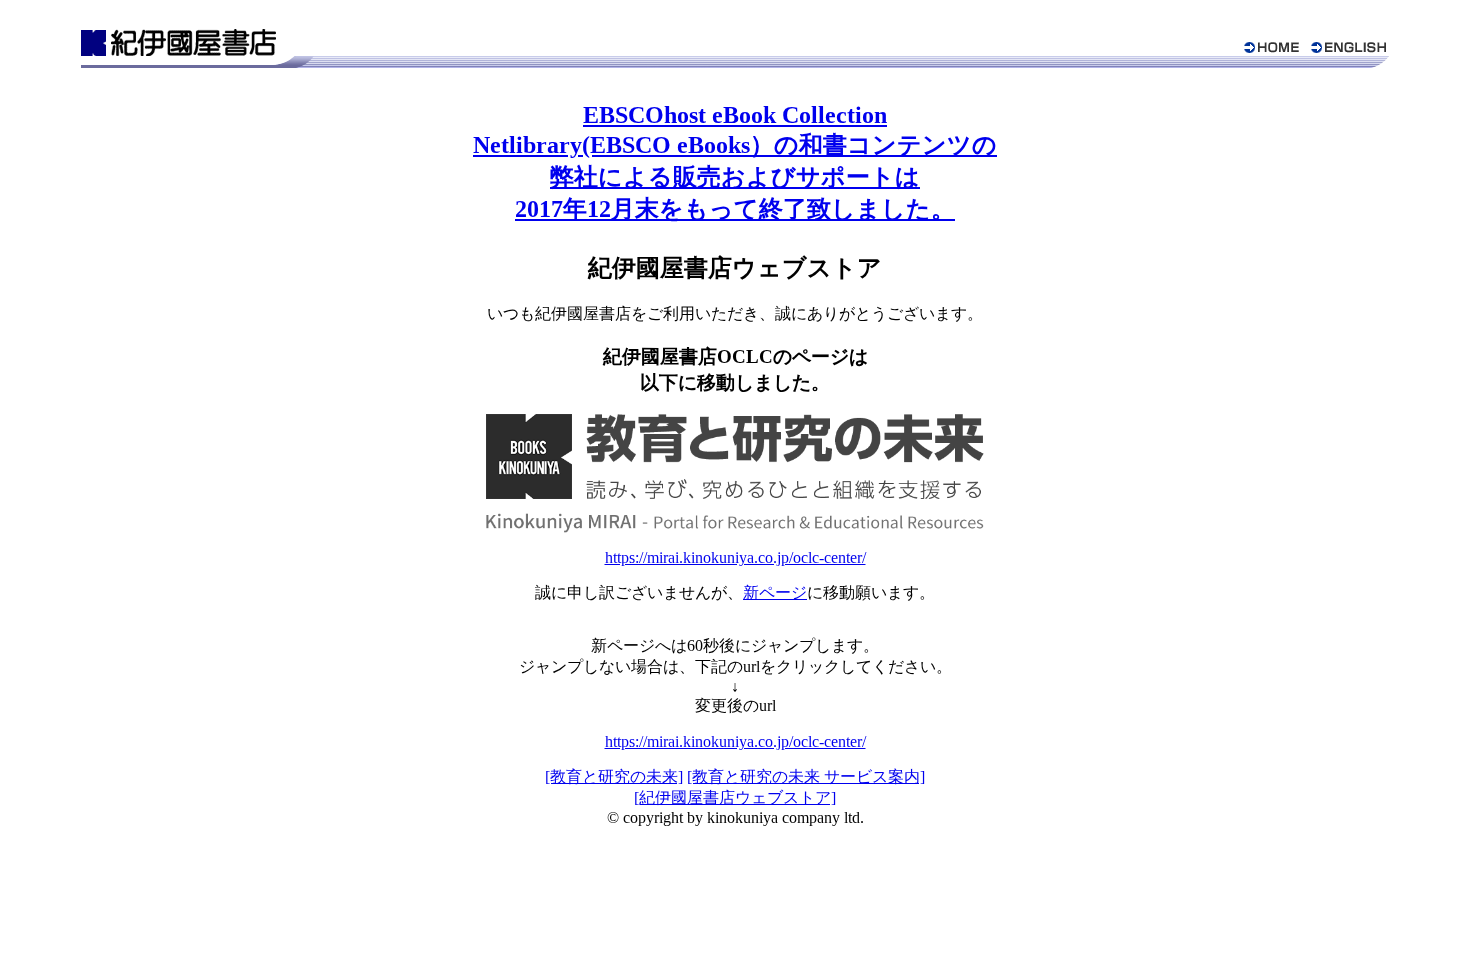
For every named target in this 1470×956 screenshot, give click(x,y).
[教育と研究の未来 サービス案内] (806, 776)
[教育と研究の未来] (614, 776)
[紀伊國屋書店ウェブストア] (735, 797)
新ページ (775, 592)
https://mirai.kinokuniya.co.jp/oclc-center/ (735, 557)
